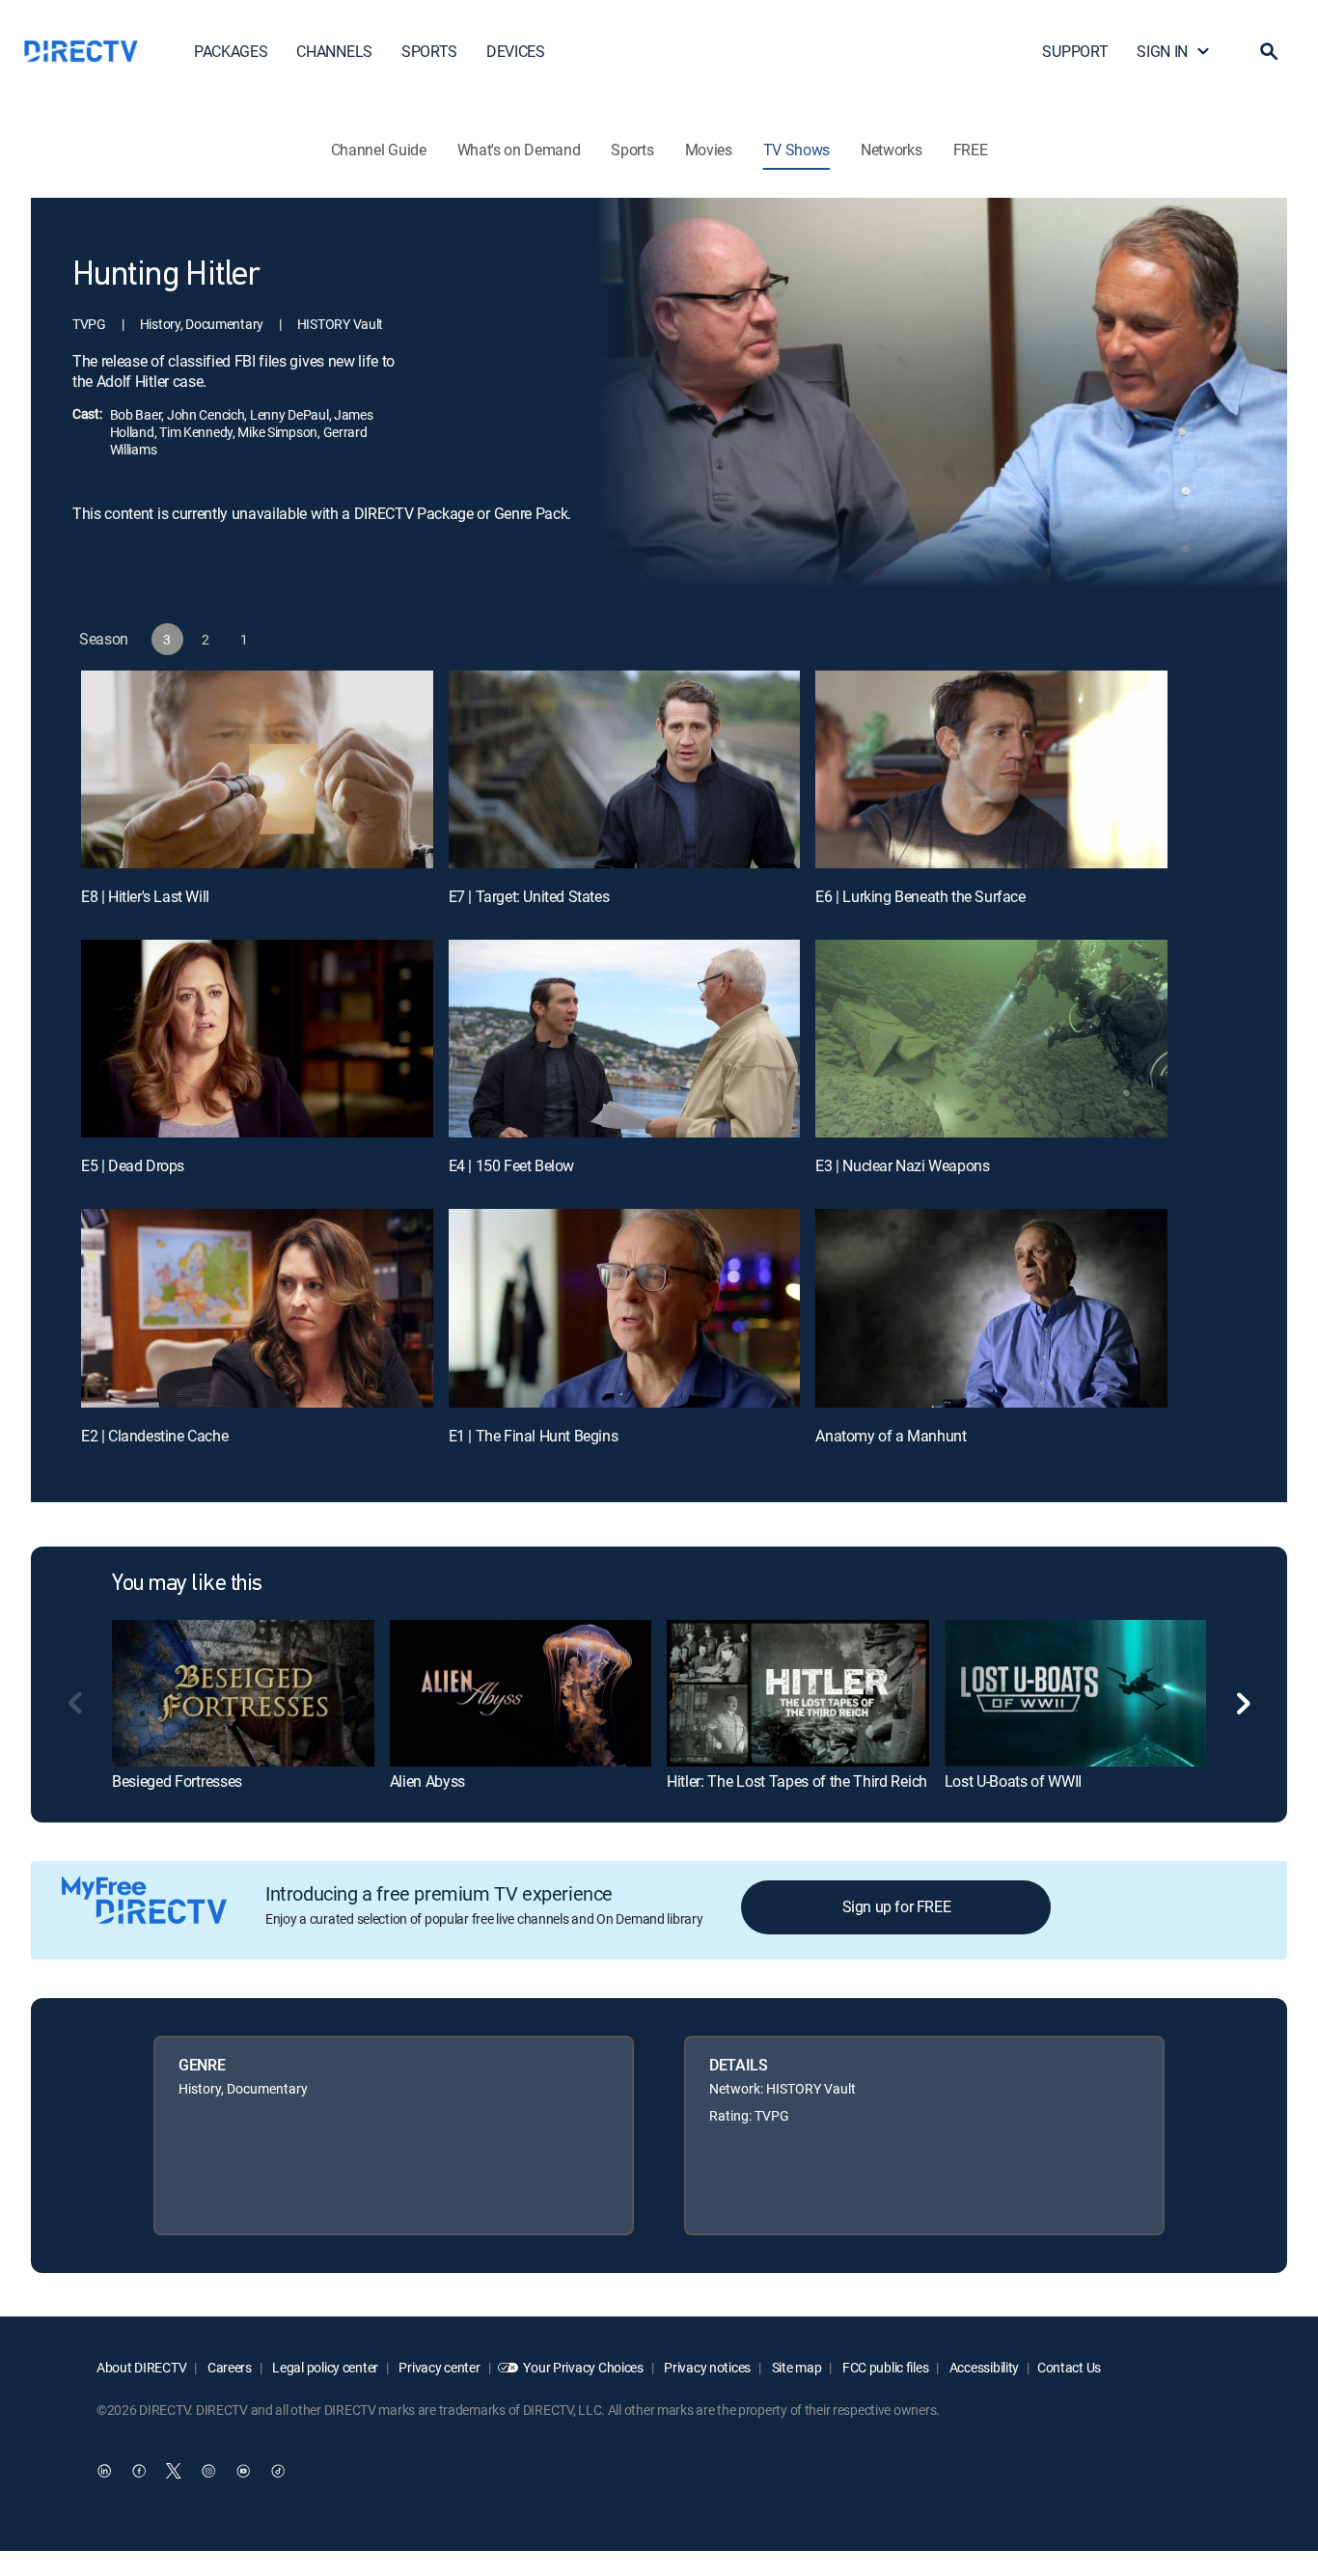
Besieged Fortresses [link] (177, 1781)
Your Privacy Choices (583, 2367)
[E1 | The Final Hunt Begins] (625, 1308)
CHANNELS (334, 51)
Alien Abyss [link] (427, 1781)
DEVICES (516, 51)
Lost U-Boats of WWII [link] (1014, 1781)
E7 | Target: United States (529, 896)
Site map (795, 2367)
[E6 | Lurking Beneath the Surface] (991, 769)
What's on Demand (519, 150)
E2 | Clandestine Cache (154, 1436)
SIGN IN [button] (1162, 51)
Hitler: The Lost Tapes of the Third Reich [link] (797, 1781)
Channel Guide (379, 150)
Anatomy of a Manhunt (891, 1436)
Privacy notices (707, 2367)
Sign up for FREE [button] (897, 1906)
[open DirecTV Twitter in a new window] (174, 2471)
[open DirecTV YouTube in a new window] (243, 2471)
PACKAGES (231, 51)
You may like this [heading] (187, 1584)
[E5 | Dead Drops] (257, 1039)
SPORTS (429, 51)
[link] (243, 1693)
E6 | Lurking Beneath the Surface (920, 896)
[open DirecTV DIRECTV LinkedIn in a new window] (104, 2471)
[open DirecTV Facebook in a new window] (139, 2471)
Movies (709, 150)
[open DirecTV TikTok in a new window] (278, 2471)
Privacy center (439, 2367)
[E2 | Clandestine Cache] (257, 1308)
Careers (228, 2367)
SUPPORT (1075, 51)
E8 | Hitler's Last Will (145, 896)
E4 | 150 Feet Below (511, 1165)
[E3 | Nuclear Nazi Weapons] (991, 1039)
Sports (632, 150)
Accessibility (983, 2367)
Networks (891, 150)
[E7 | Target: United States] (625, 769)
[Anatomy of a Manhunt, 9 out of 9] (991, 1308)
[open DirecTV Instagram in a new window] (208, 2471)
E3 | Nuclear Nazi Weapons (902, 1165)
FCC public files (884, 2367)
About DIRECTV (141, 2367)
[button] (1269, 51)
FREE (971, 150)
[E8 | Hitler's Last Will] (257, 769)
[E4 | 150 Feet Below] (625, 1039)
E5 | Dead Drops (133, 1165)
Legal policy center (324, 2367)
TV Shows (796, 150)
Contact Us (1069, 2367)
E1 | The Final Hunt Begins (534, 1436)
